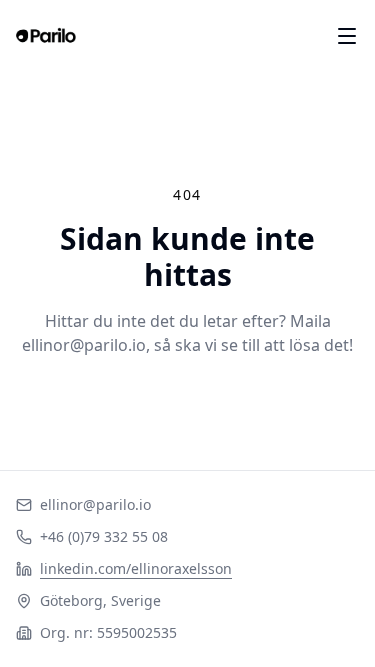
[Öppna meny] (347, 36)
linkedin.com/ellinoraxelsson (136, 568)
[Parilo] (46, 36)
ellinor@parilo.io (95, 504)
